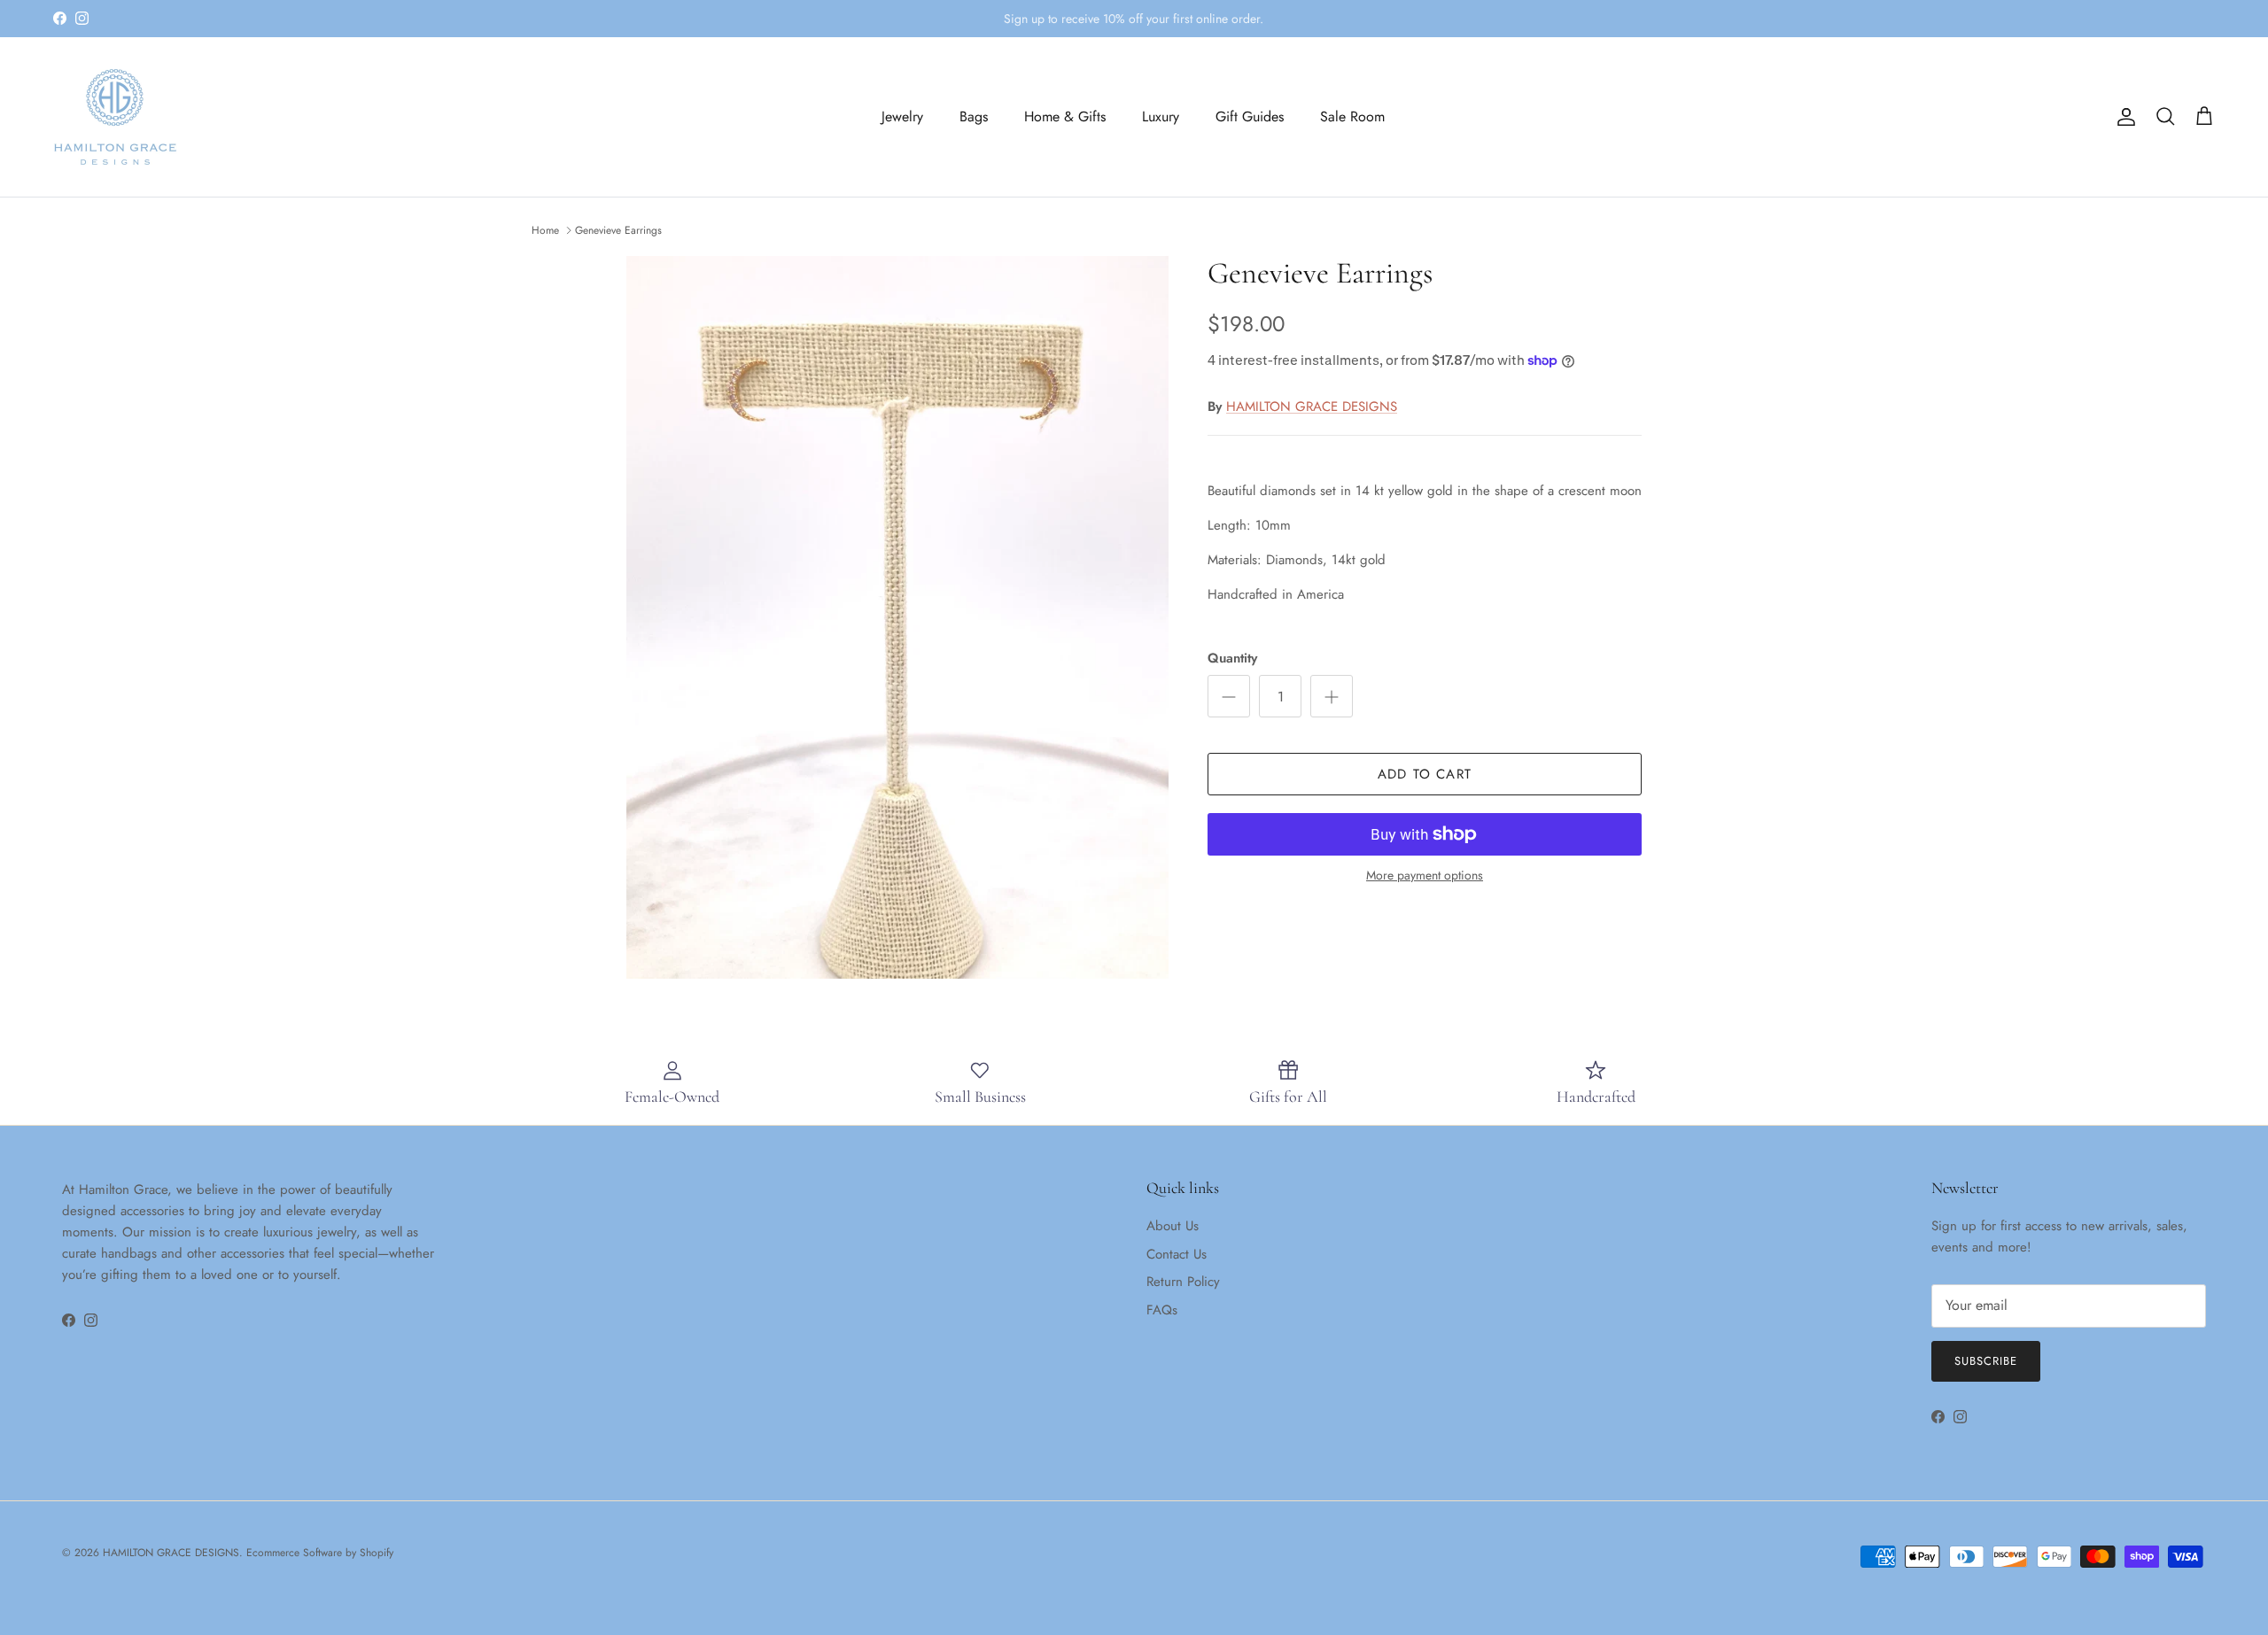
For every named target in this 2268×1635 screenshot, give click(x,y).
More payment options (1425, 876)
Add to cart (1425, 774)
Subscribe (1986, 1361)
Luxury (1161, 116)
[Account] (2123, 117)
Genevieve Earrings (618, 230)
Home (545, 230)
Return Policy (1183, 1282)
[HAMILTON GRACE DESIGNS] (115, 117)
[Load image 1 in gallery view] (897, 617)
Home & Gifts (1065, 116)
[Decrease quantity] (1229, 696)
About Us (1173, 1226)
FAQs (1162, 1310)
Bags (974, 116)
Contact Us (1177, 1254)
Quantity (1232, 659)
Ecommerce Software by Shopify (320, 1553)
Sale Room (1352, 116)
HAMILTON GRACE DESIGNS (1312, 407)
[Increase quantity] (1332, 696)
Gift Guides (1250, 116)
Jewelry (902, 116)
